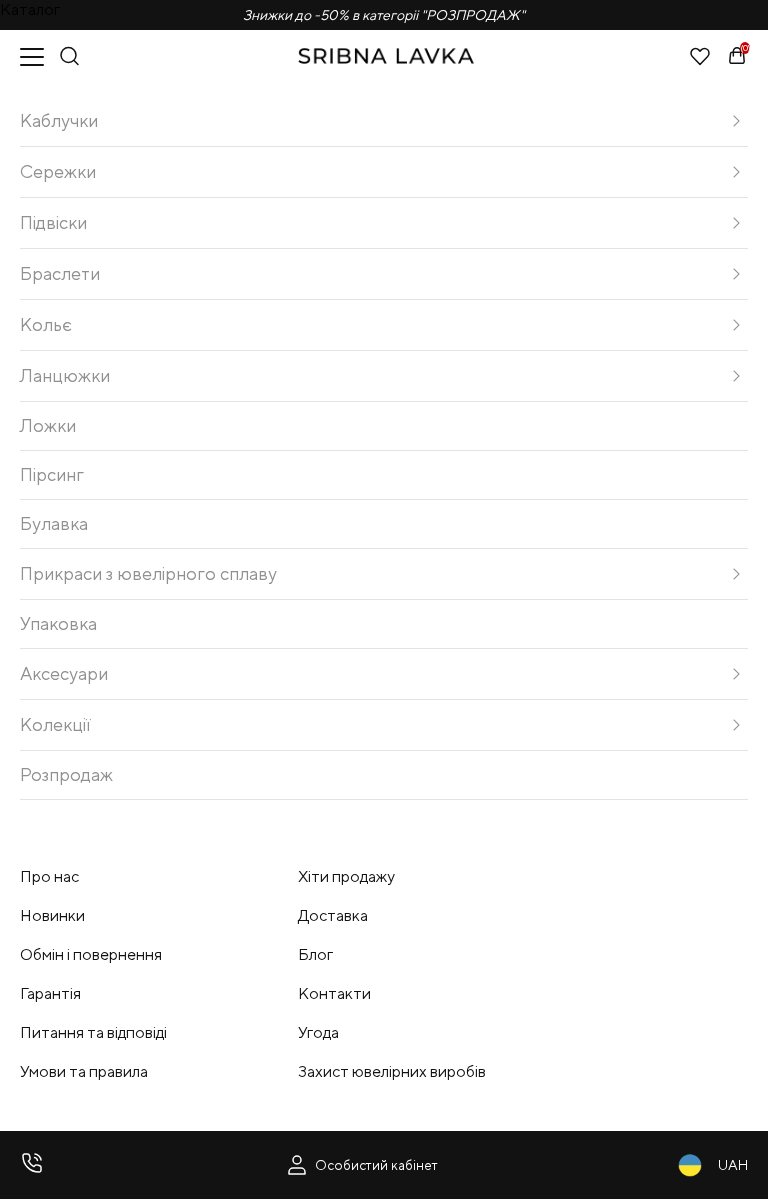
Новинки (52, 915)
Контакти (334, 993)
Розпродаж (66, 774)
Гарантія (50, 993)
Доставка (333, 915)
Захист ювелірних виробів (392, 1071)
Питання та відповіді (93, 1032)
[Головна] (385, 56)
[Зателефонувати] (32, 1165)
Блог (315, 954)
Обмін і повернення (91, 954)
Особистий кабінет (376, 1165)
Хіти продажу (346, 876)
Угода (318, 1032)
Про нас (49, 876)
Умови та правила (84, 1071)
